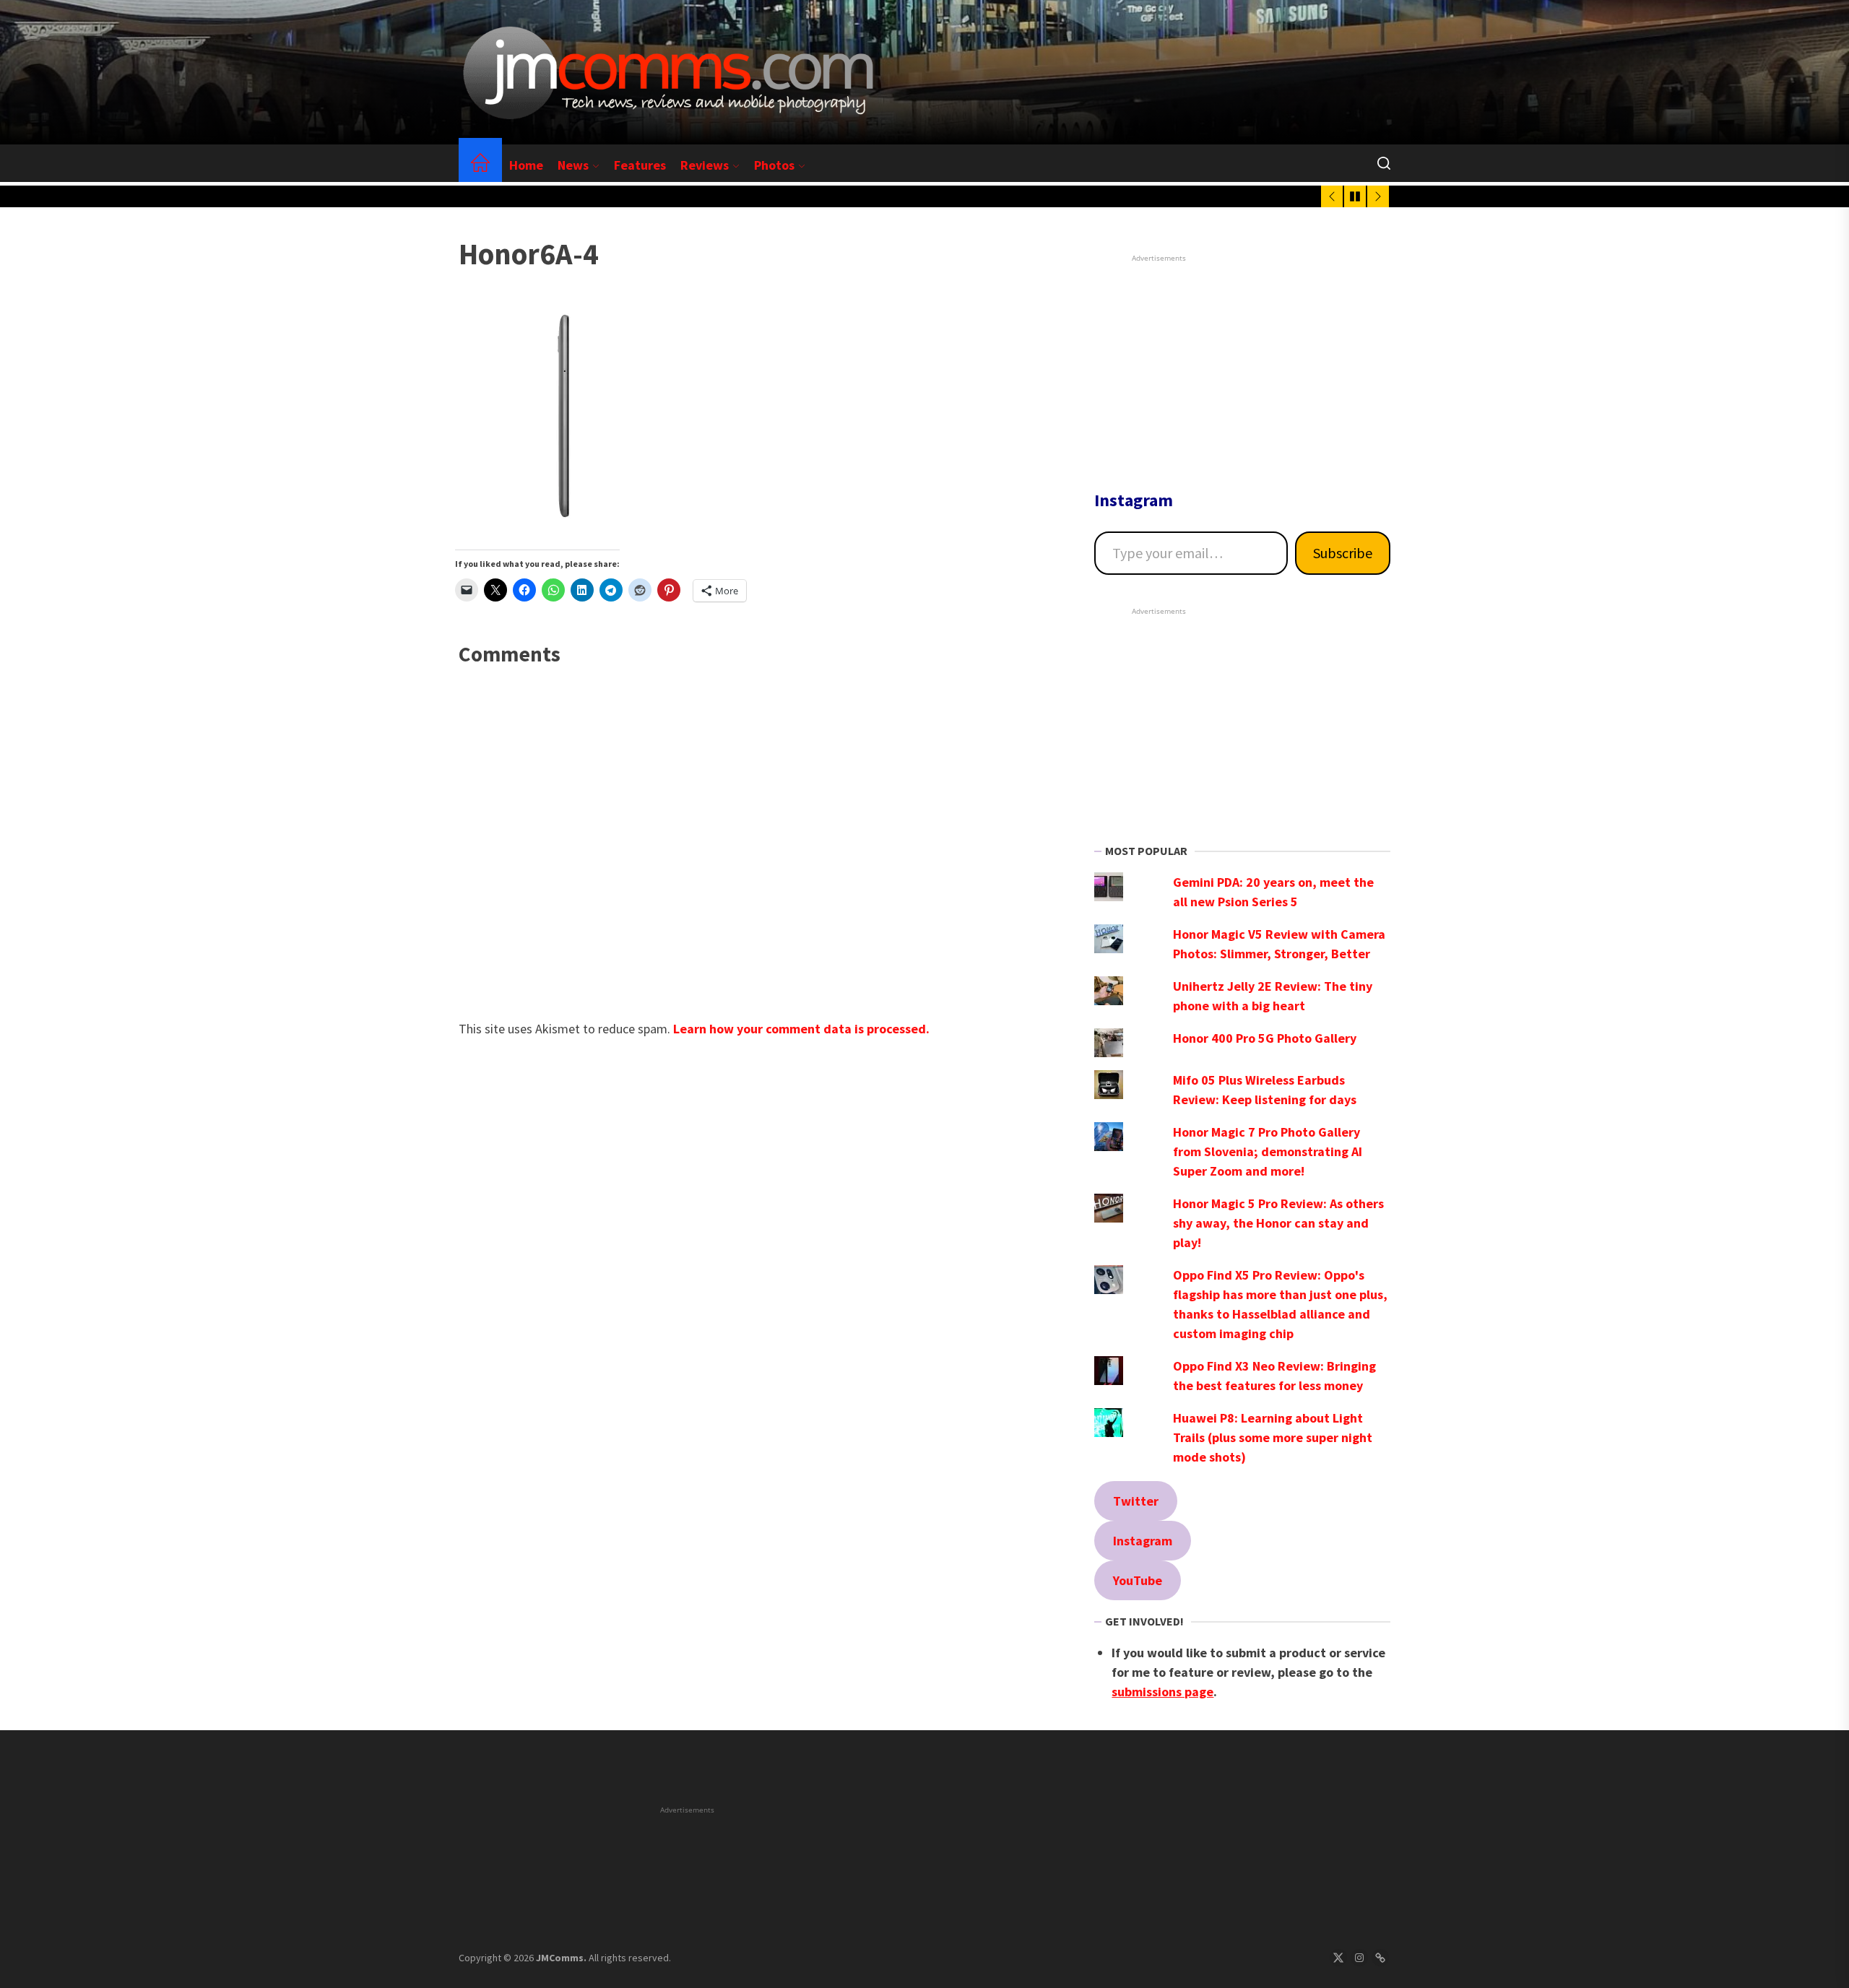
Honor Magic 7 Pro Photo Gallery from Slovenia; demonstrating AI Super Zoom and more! (1268, 1151)
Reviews (705, 165)
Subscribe (1343, 553)
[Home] (480, 165)
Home (526, 165)
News (573, 165)
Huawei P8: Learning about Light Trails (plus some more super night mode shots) (1273, 1437)
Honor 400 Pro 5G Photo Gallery (1265, 1038)
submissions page (1162, 1692)
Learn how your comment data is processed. (801, 1029)
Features (640, 165)
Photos (774, 165)
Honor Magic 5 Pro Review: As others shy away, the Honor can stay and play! (1278, 1223)
